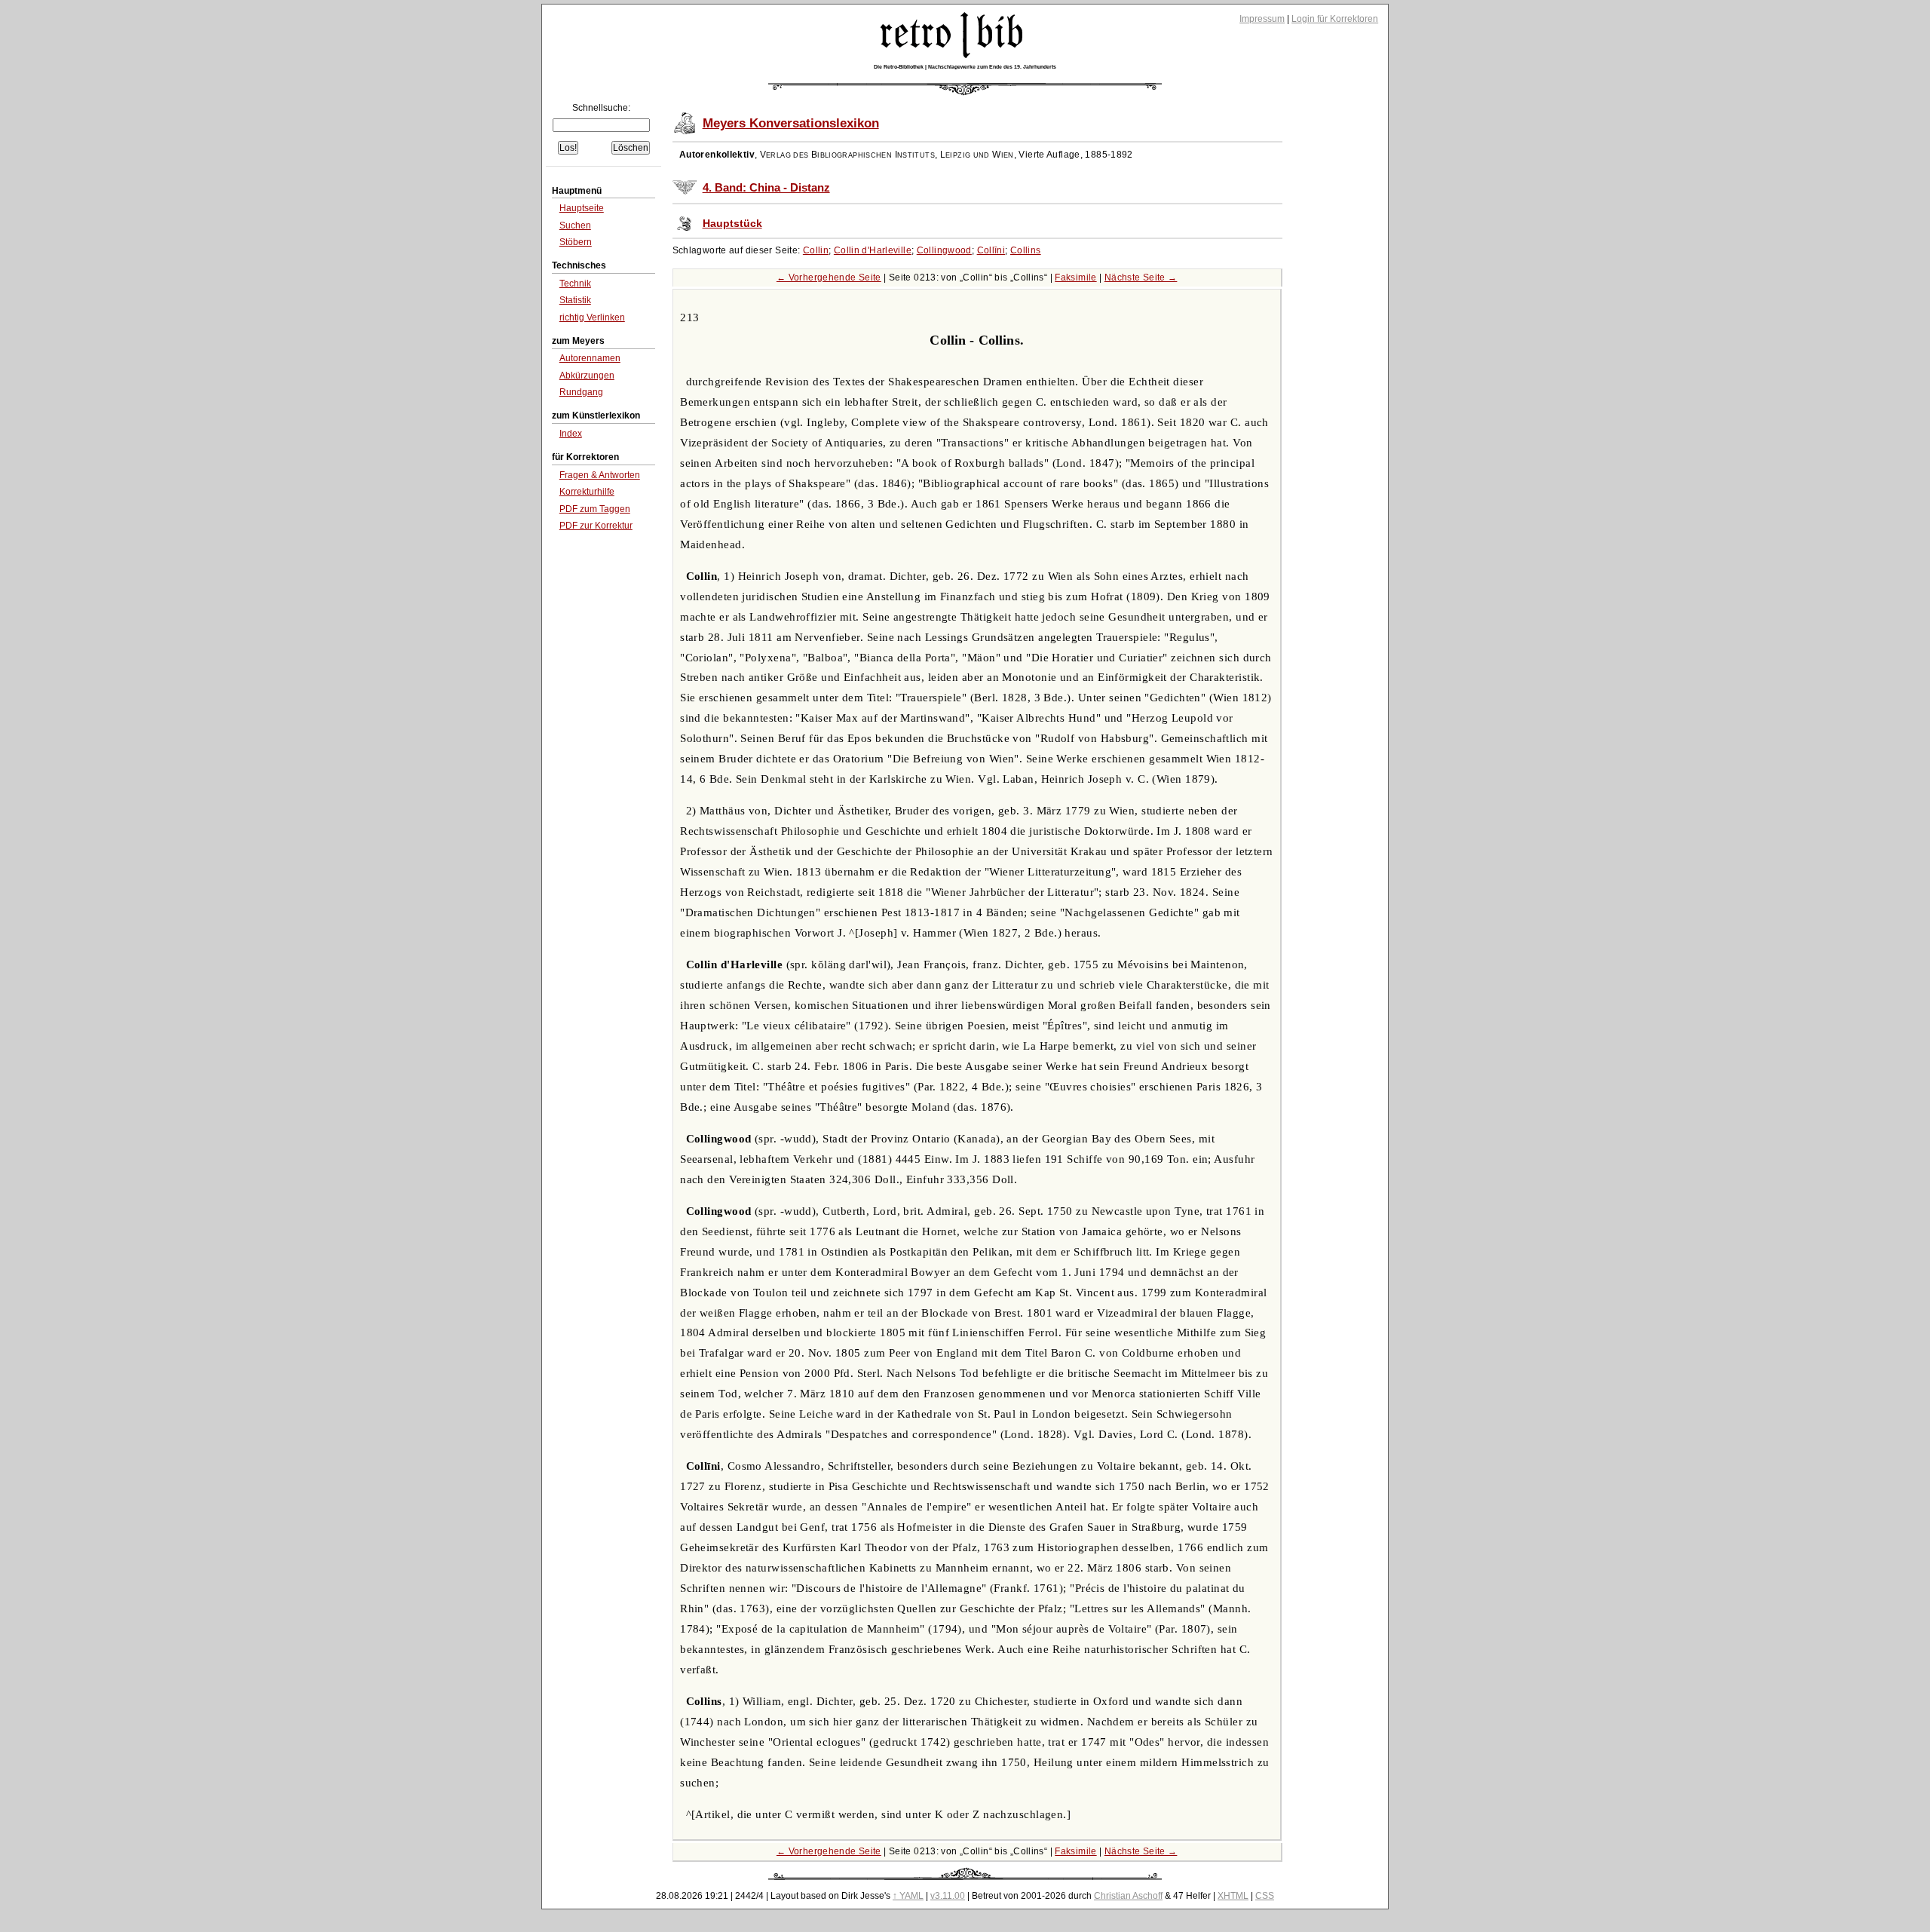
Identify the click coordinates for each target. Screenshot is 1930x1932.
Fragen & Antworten (600, 475)
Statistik (575, 300)
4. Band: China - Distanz (766, 188)
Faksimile (1075, 278)
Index (571, 434)
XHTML (1233, 1896)
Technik (575, 284)
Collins (1026, 250)
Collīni (991, 250)
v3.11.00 (948, 1896)
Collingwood (944, 250)
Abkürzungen (587, 376)
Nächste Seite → (1141, 278)
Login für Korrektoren (1335, 19)
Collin (816, 250)
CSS (1265, 1896)
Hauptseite (582, 208)
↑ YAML (908, 1896)
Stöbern (576, 242)
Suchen (575, 225)
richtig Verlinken (592, 317)
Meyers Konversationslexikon (791, 123)
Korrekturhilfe (587, 492)
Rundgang (581, 392)
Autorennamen (590, 358)
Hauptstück (732, 224)
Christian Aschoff (1128, 1896)
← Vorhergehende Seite (829, 278)
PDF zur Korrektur (596, 526)
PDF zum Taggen (595, 509)
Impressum (1262, 19)
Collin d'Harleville (873, 250)
